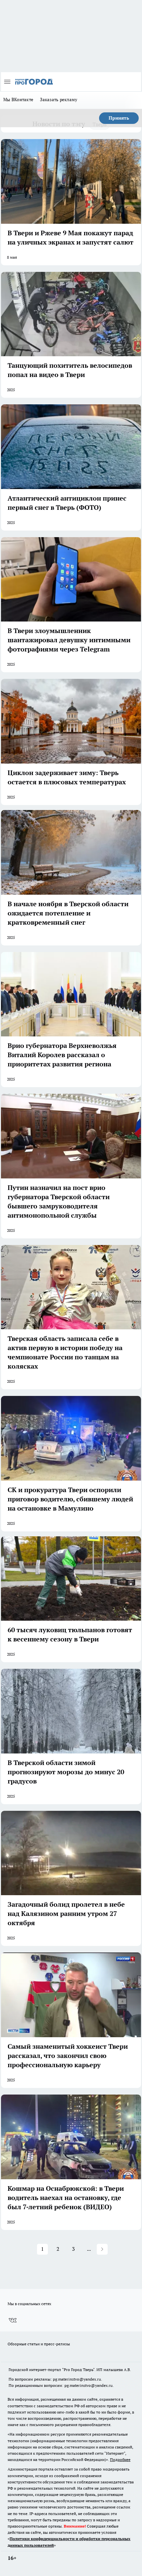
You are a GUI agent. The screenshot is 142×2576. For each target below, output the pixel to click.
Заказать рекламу (59, 100)
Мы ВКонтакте (18, 100)
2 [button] (58, 2249)
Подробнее (120, 2460)
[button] (102, 2249)
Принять (119, 118)
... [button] (89, 2249)
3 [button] (73, 2249)
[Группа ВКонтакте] (13, 2321)
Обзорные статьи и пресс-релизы (39, 2344)
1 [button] (42, 2249)
